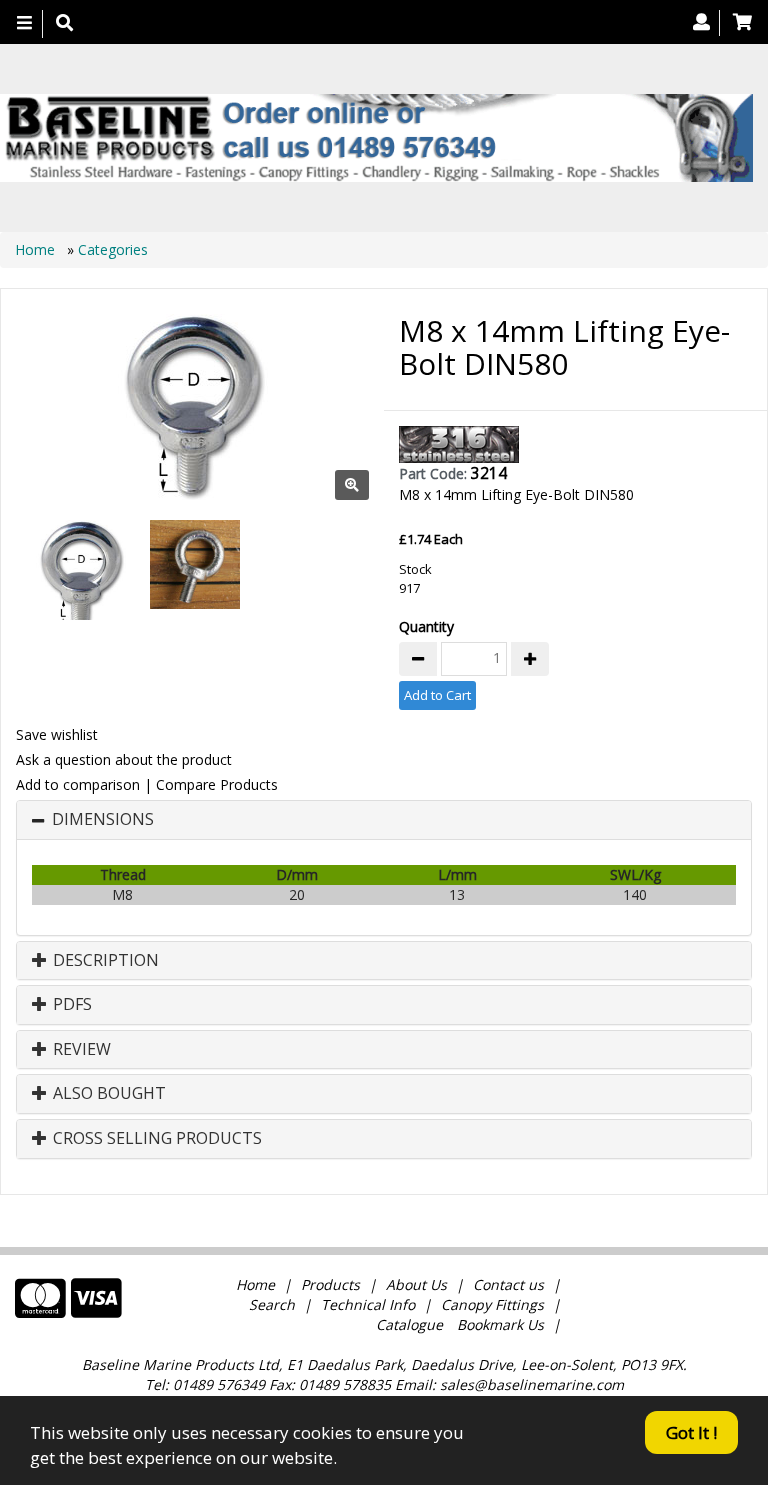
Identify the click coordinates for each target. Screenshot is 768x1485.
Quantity (426, 626)
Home (37, 249)
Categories (113, 249)
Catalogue (409, 1324)
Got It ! (691, 1432)
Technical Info (368, 1304)
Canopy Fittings (492, 1304)
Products (330, 1284)
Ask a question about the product (124, 759)
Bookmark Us (500, 1324)
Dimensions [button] (103, 820)
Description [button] (104, 961)
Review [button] (80, 1050)
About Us (416, 1284)
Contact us (508, 1284)
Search (274, 1304)
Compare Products (217, 784)
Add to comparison (78, 784)
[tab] (384, 820)
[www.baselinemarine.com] (376, 138)
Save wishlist (57, 734)
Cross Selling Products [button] (155, 1139)
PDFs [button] (70, 1005)
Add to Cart (437, 695)
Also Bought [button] (107, 1094)
